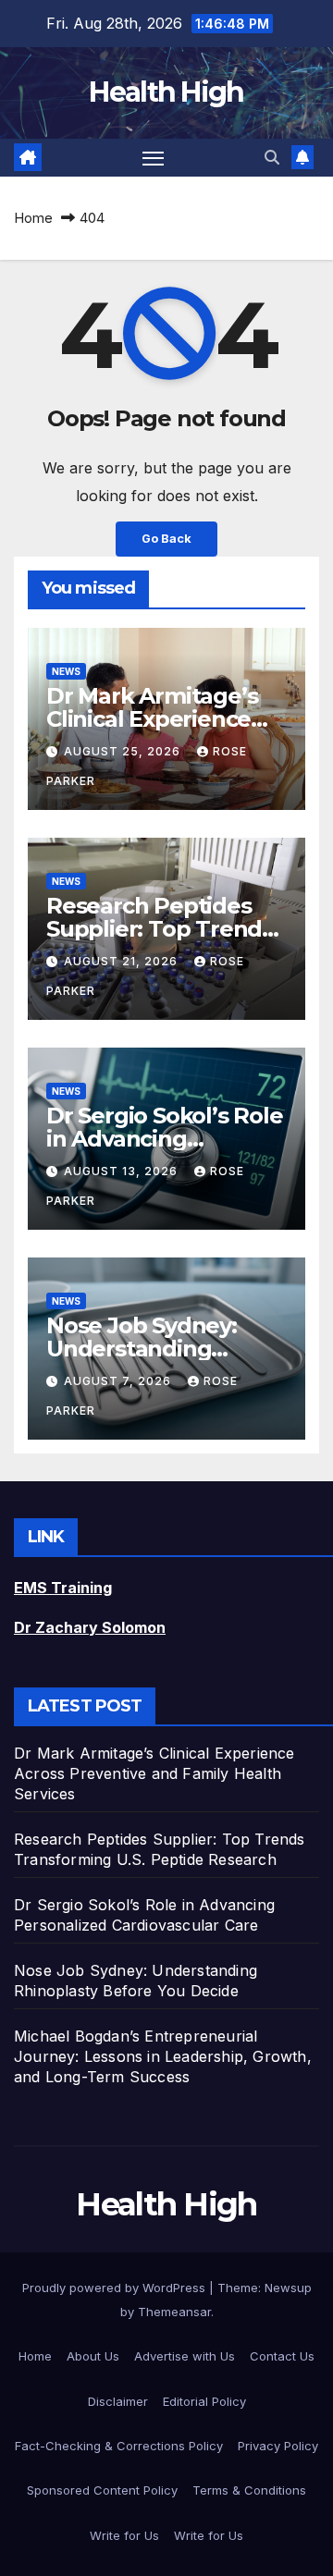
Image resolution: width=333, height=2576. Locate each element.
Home (33, 218)
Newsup (288, 2288)
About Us (93, 2356)
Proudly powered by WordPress (116, 2288)
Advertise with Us (185, 2356)
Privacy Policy (278, 2446)
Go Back (166, 539)
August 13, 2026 (123, 1171)
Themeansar (174, 2312)
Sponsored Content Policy (102, 2490)
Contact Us (282, 2356)
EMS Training (63, 1588)
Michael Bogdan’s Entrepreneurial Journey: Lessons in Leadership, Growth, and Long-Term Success (163, 2056)
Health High (166, 92)
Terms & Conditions (249, 2490)
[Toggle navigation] (154, 158)
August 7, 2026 (119, 1381)
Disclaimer (118, 2401)
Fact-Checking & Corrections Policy (119, 2446)
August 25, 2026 (124, 751)
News (66, 671)
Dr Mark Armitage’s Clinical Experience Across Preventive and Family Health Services (154, 1773)
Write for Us (124, 2535)
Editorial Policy (204, 2401)
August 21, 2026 (123, 961)
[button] (272, 157)
